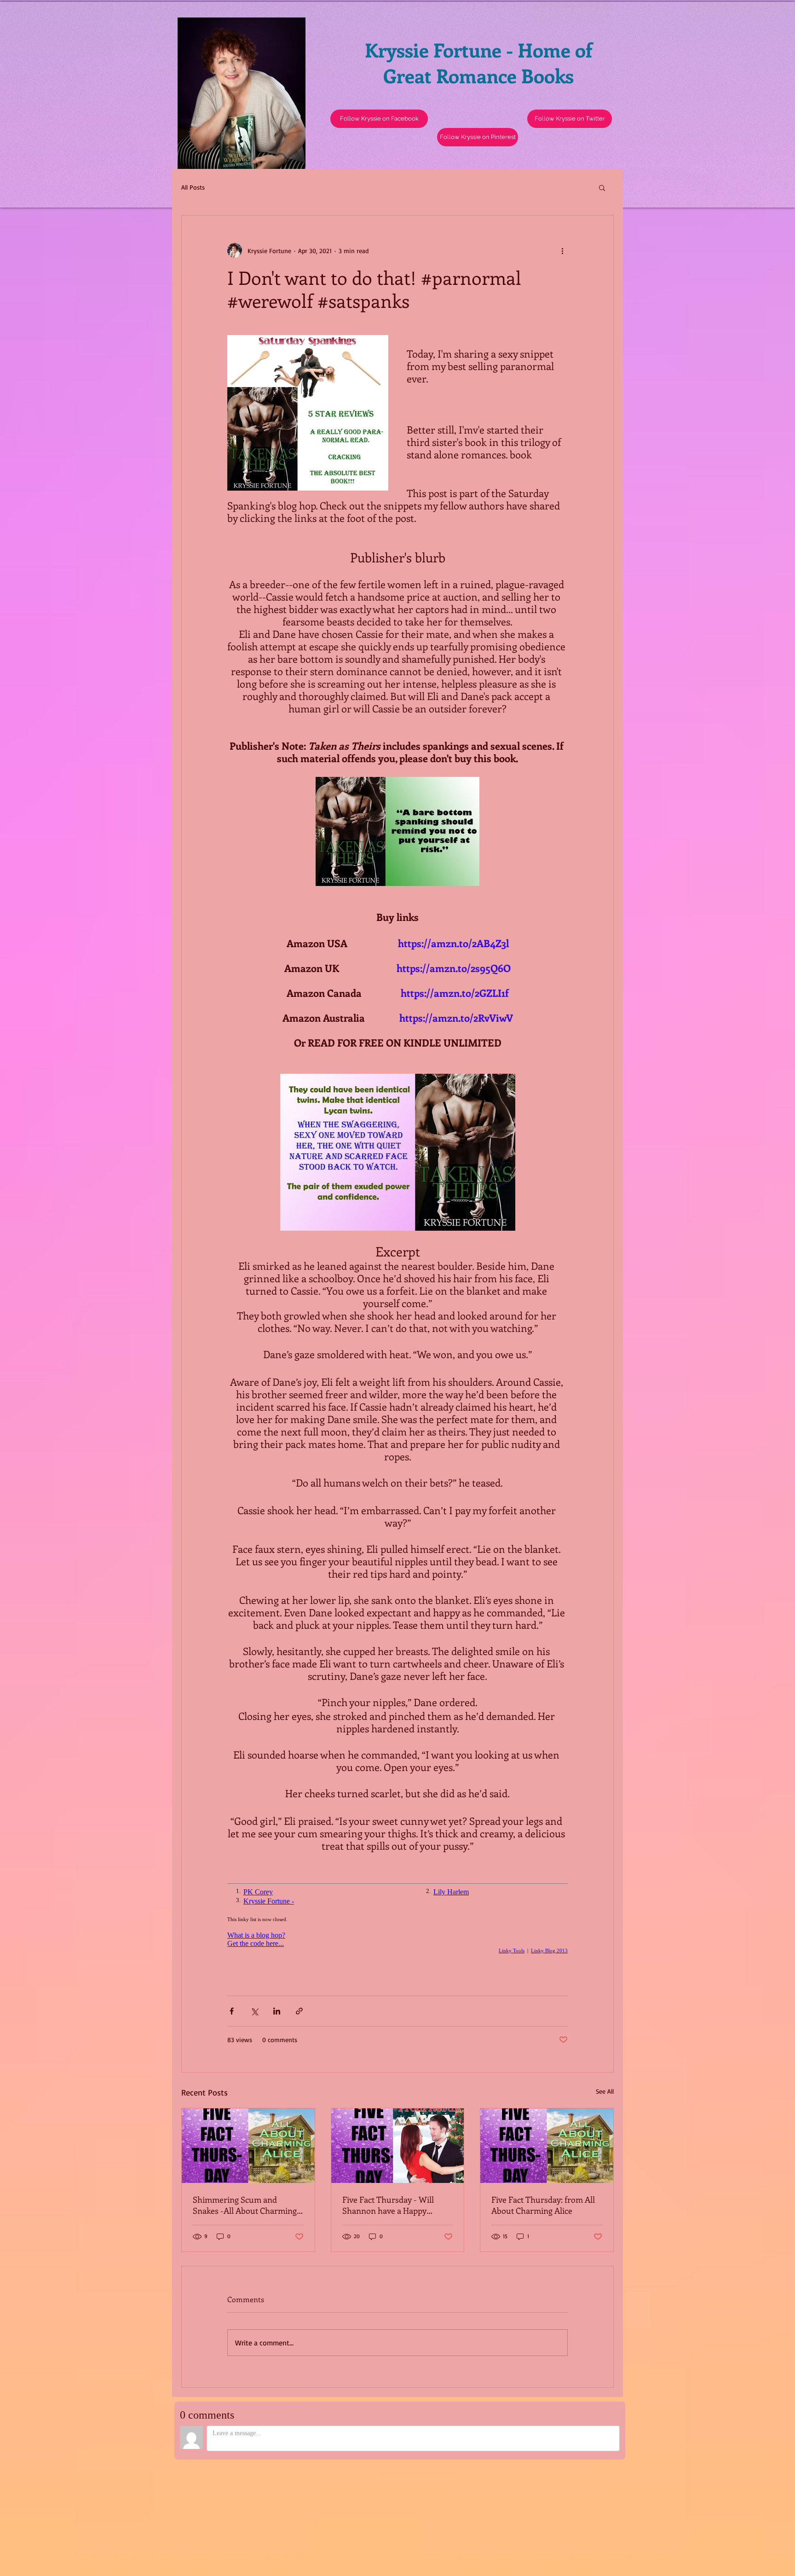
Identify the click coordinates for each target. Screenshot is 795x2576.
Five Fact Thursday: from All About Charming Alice (543, 2205)
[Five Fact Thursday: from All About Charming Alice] (547, 2146)
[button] (570, 119)
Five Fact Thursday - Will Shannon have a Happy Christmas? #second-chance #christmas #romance (394, 2205)
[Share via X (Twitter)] (254, 2011)
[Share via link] (299, 2011)
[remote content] (397, 1921)
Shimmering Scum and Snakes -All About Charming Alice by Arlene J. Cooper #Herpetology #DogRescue (245, 2205)
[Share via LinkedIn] (277, 2011)
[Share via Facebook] (232, 2011)
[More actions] (562, 250)
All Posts (193, 187)
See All (605, 2091)
